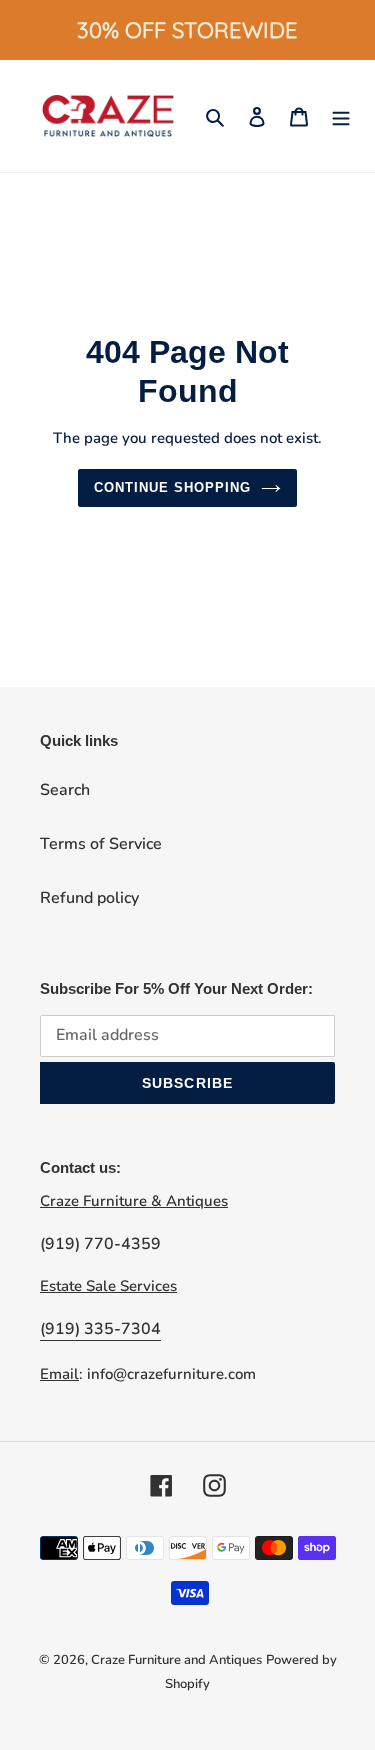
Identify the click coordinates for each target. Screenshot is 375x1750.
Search (65, 790)
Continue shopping (173, 487)
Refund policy (89, 898)
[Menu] (341, 116)
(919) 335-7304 (100, 1329)
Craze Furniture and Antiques (176, 1660)
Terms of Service (101, 844)
